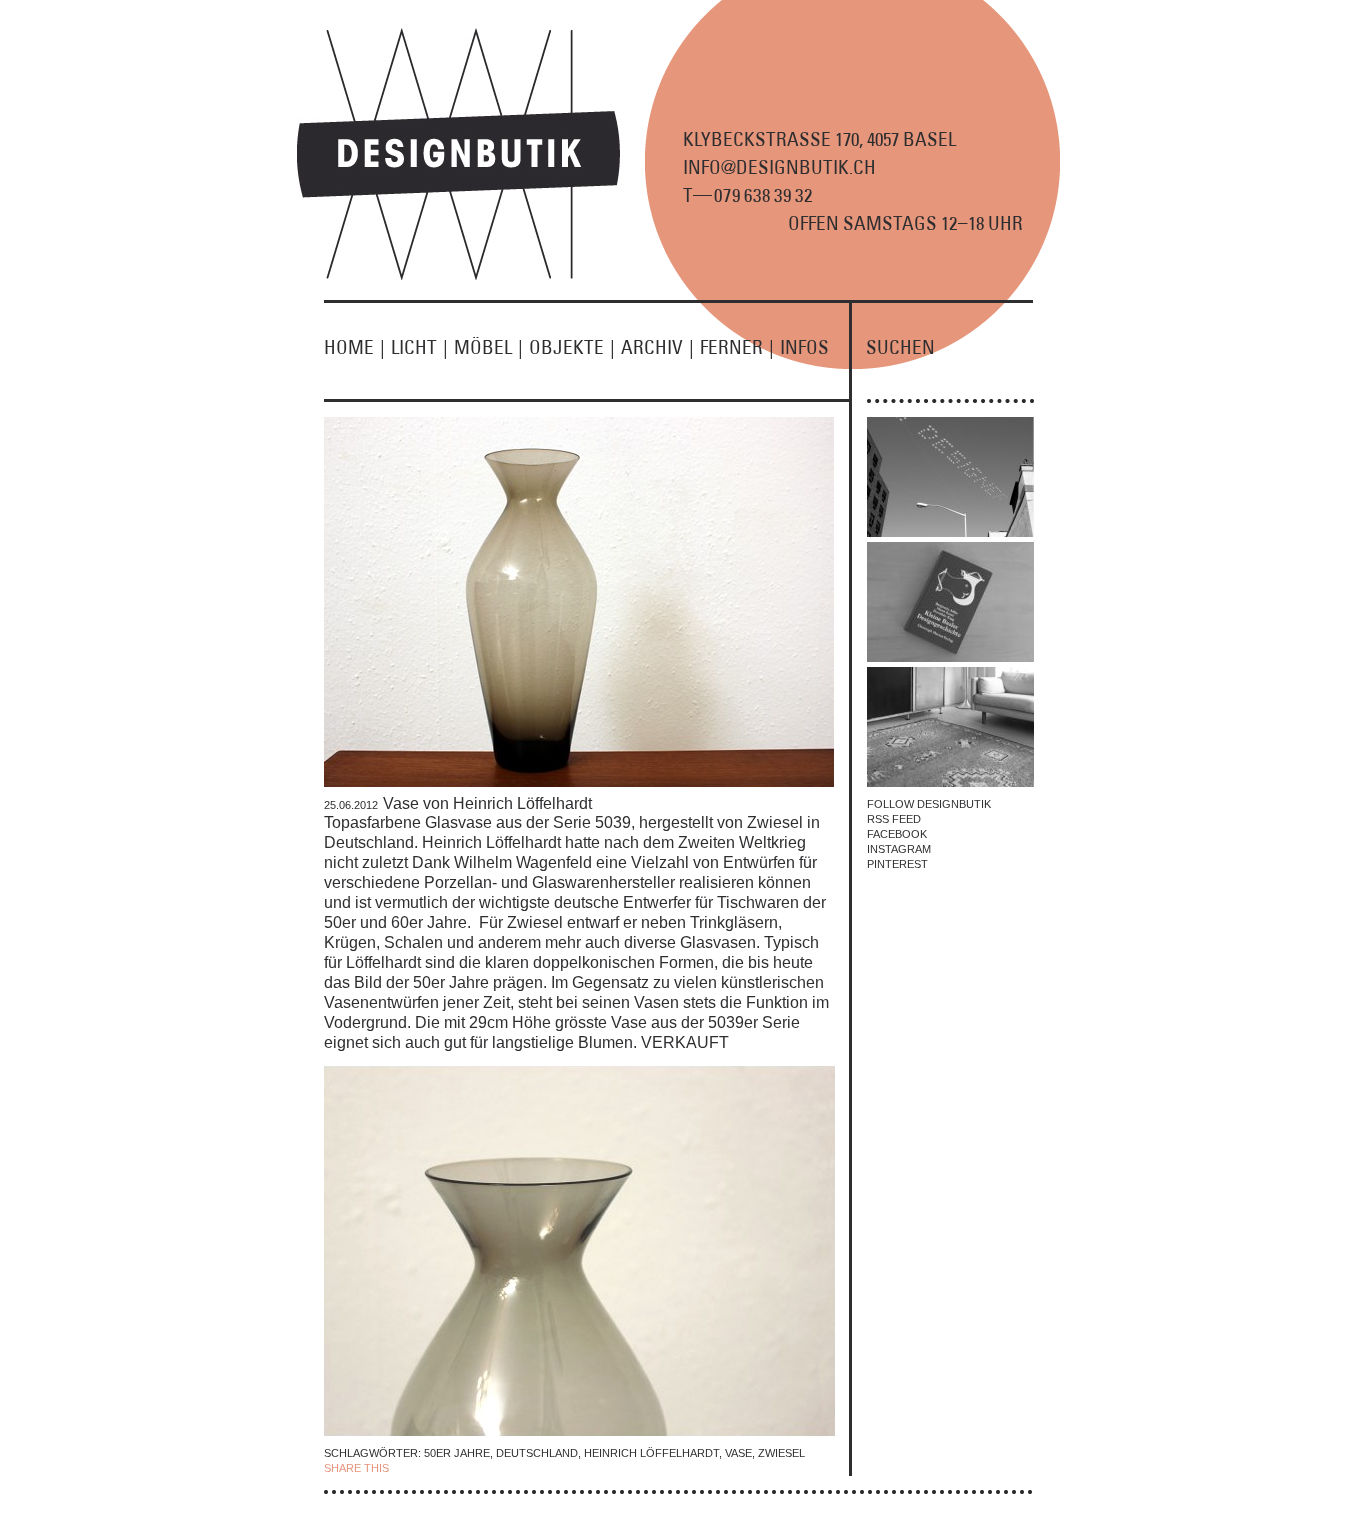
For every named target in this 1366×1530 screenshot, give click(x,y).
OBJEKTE (572, 347)
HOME (354, 347)
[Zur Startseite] (470, 276)
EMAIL (541, 1468)
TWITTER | (496, 1468)
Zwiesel (781, 1453)
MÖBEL (488, 347)
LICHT (419, 347)
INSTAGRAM (899, 849)
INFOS (804, 347)
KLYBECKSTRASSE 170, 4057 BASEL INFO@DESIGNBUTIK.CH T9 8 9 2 (819, 167)
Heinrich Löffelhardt (651, 1453)
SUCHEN (900, 347)
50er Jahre (457, 1453)
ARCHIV (657, 347)
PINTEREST (897, 864)
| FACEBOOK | (429, 1468)
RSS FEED (894, 819)
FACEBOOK (897, 834)
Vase (738, 1453)
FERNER (737, 347)
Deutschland (537, 1453)
